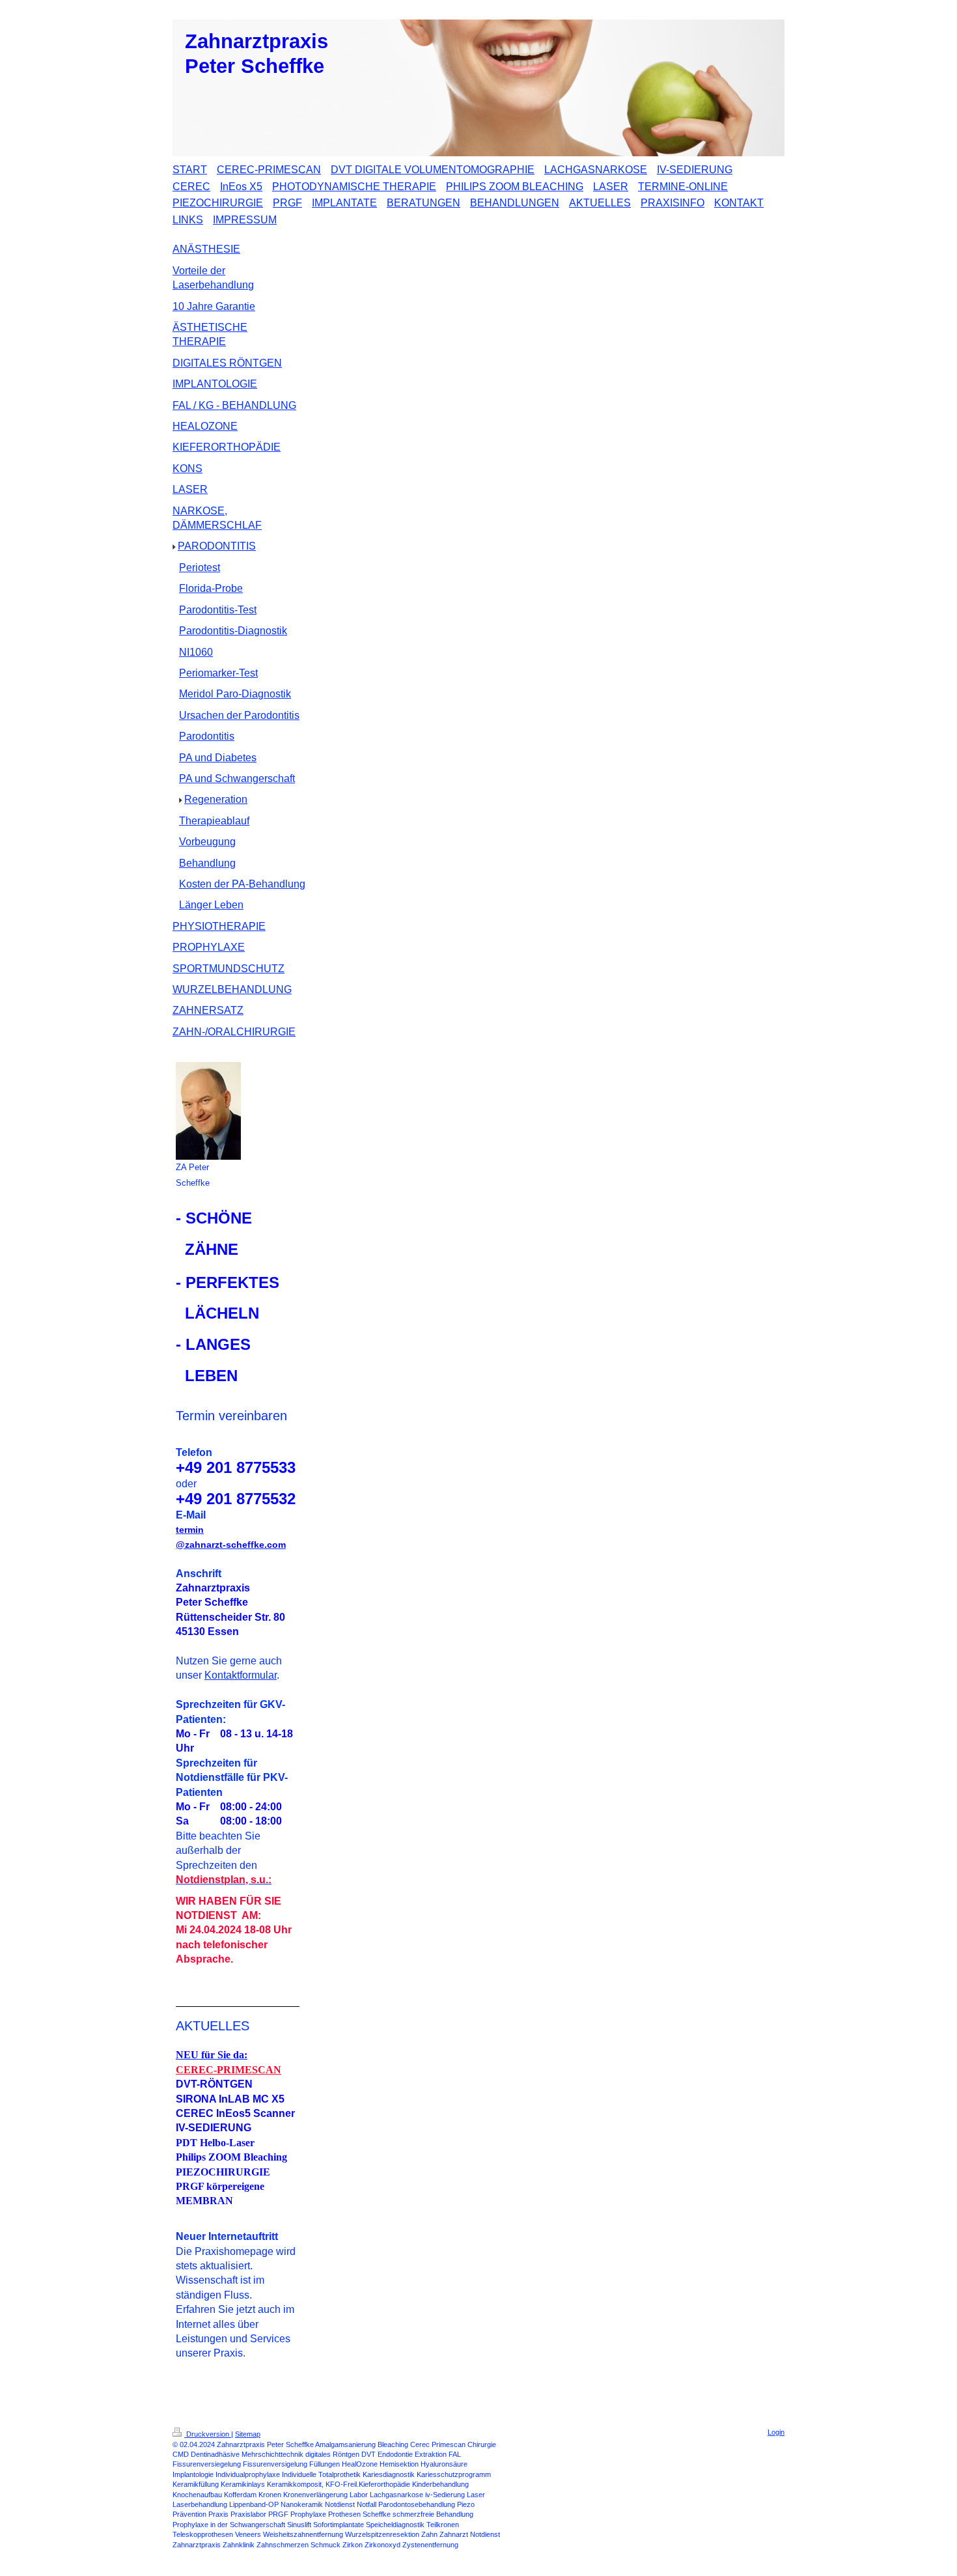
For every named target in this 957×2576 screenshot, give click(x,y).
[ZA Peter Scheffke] (208, 1111)
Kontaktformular (241, 1675)
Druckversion (208, 2434)
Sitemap (248, 2434)
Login (776, 2432)
